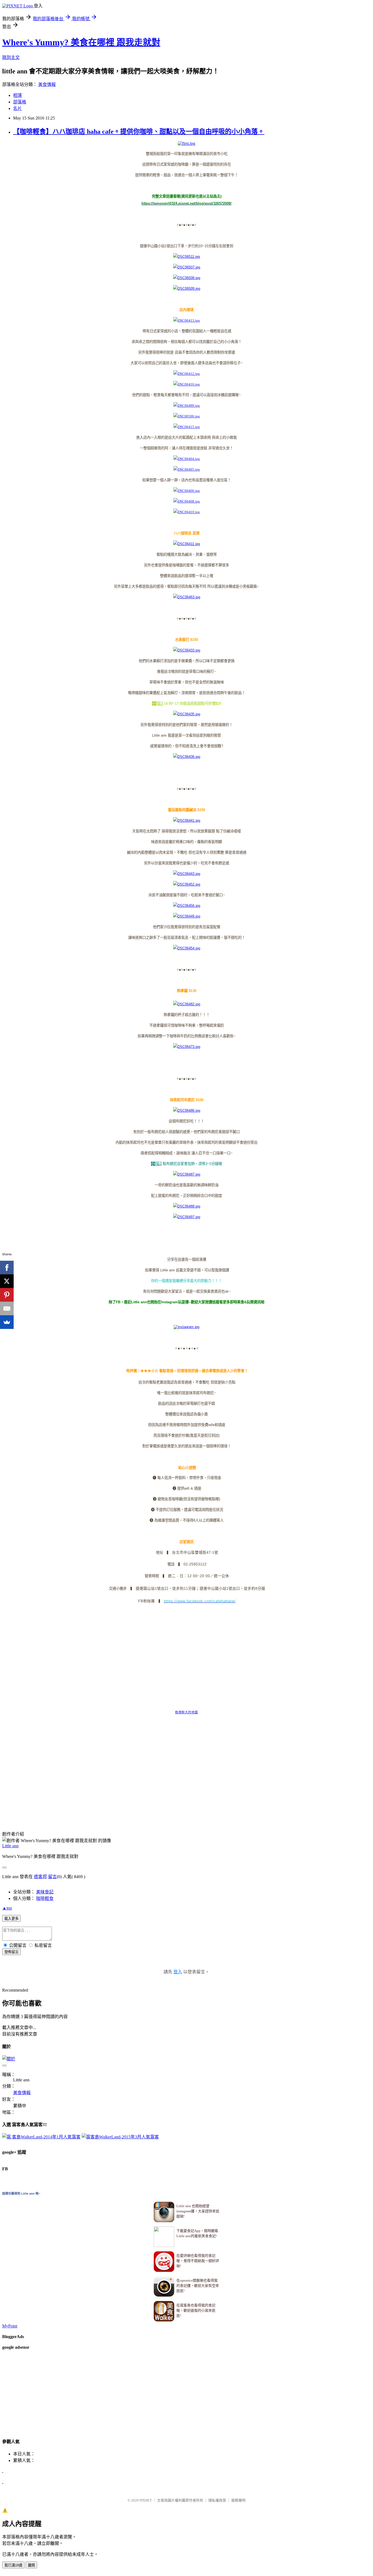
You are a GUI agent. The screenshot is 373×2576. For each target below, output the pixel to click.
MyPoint (10, 2326)
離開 (31, 2565)
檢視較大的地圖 (187, 1712)
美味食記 (45, 1892)
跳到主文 (11, 57)
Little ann (10, 1846)
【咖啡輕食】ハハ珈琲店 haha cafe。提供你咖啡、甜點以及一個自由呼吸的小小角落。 (139, 132)
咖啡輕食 (45, 1898)
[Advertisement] (102, 1807)
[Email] (7, 1308)
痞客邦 (40, 1877)
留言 (52, 1877)
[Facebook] (7, 1268)
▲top (7, 1908)
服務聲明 (238, 2500)
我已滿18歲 (13, 2565)
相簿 (17, 95)
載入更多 (11, 1919)
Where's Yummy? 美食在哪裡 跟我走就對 (81, 42)
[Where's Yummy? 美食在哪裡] (187, 1327)
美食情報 (47, 84)
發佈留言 (11, 1952)
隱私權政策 (217, 2500)
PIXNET (146, 2500)
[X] (7, 1281)
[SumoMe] (7, 1322)
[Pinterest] (7, 1295)
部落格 (20, 102)
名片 (17, 108)
